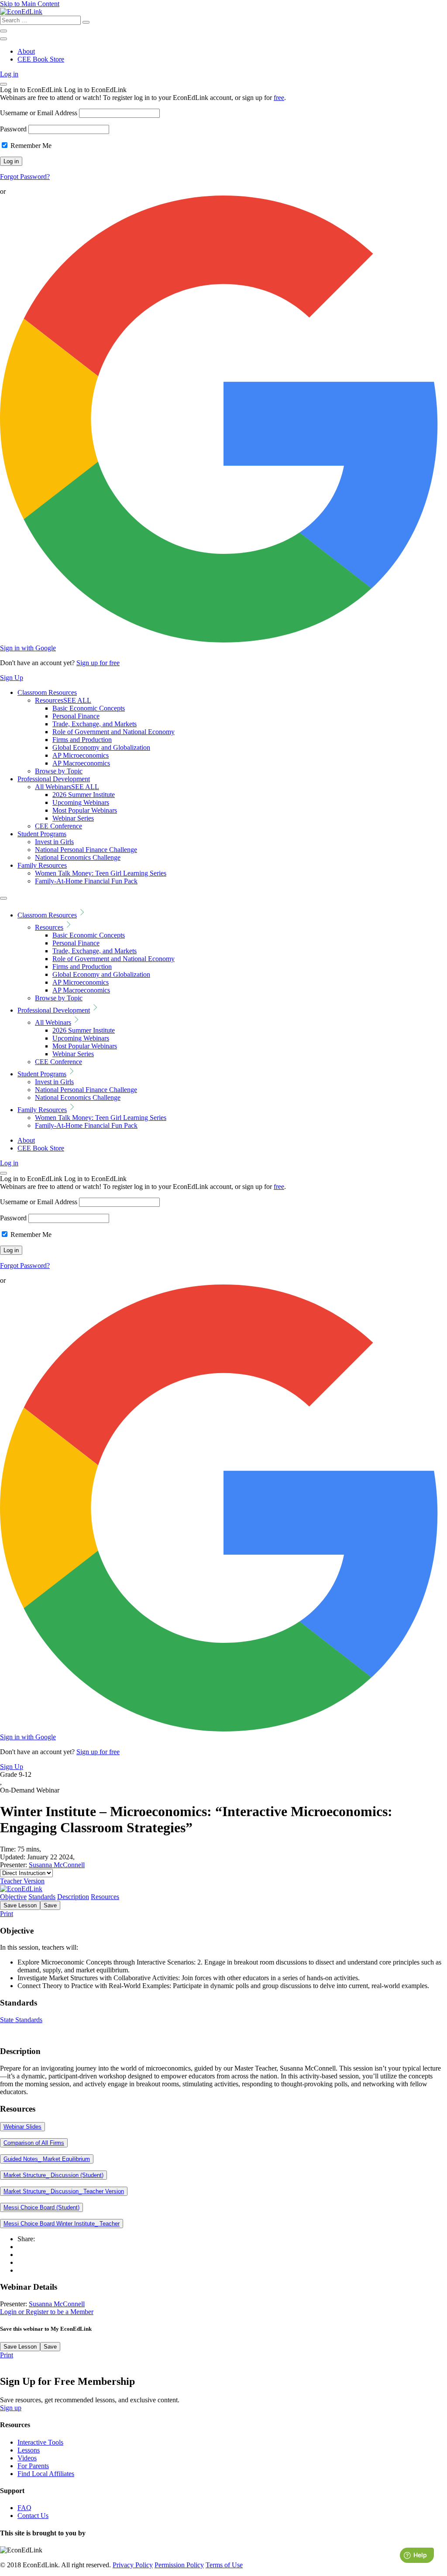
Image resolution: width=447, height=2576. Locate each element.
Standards (42, 1897)
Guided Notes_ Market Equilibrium (47, 2159)
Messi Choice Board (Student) (41, 2207)
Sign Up (12, 678)
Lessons (29, 2450)
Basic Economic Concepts (89, 708)
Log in (9, 74)
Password (13, 129)
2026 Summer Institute (84, 795)
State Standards (21, 2020)
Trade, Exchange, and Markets (95, 724)
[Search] (86, 22)
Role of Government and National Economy (113, 732)
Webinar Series (73, 818)
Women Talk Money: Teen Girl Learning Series (101, 873)
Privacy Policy (133, 2565)
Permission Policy (179, 2565)
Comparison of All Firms (34, 2143)
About (26, 51)
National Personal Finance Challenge (86, 850)
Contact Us (33, 2516)
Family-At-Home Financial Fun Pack (86, 881)
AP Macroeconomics (81, 763)
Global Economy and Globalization (101, 747)
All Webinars (67, 787)
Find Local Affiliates (46, 2474)
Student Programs (42, 834)
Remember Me (30, 146)
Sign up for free (98, 663)
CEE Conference (58, 826)
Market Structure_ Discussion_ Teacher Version (64, 2191)
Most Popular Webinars (85, 810)
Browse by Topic (59, 771)
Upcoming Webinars (81, 802)
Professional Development (54, 779)
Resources (63, 700)
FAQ (24, 2508)
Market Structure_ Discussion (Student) (53, 2175)
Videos (27, 2458)
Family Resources (42, 865)
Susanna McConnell (57, 1865)
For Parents (33, 2466)
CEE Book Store (41, 59)
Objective (13, 1897)
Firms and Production (82, 740)
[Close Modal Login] (3, 84)
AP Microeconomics (81, 755)
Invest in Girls (54, 842)
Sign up (11, 2408)
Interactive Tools (40, 2442)
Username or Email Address (39, 113)
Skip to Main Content (30, 4)
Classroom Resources (47, 692)
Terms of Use (224, 2565)
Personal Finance (76, 716)
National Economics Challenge (78, 857)
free (279, 98)
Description (73, 1897)
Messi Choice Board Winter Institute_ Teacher (62, 2224)
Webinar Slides (22, 2127)
